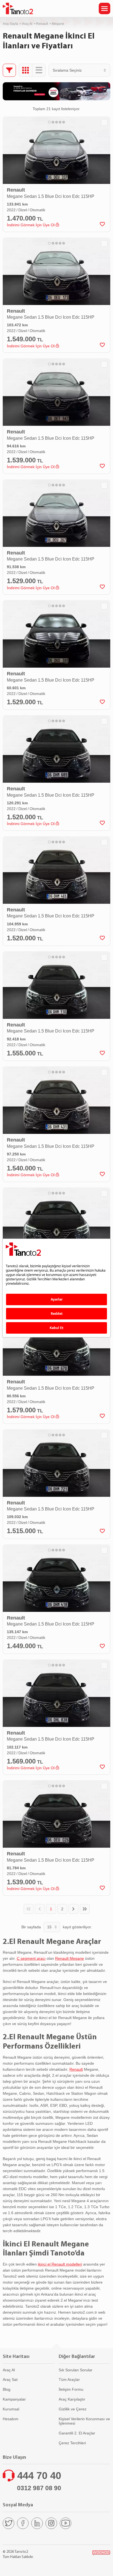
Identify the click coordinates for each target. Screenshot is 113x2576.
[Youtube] (66, 2523)
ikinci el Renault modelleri (60, 2264)
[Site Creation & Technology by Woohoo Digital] (101, 2553)
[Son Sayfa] (85, 1909)
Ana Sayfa (10, 24)
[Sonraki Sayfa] (74, 1909)
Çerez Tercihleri (72, 2443)
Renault (42, 24)
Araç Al (27, 24)
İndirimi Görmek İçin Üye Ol (31, 225)
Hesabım (11, 2419)
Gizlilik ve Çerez (73, 2409)
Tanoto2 (18, 8)
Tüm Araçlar (69, 2380)
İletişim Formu (71, 2389)
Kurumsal (11, 2409)
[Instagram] (51, 2523)
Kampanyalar (14, 2399)
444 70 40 (39, 2476)
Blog (7, 2389)
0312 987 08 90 (39, 2488)
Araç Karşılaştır (72, 2399)
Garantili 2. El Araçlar (77, 2433)
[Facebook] (23, 2523)
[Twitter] (9, 2523)
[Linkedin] (37, 2523)
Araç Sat (10, 2380)
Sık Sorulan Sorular (76, 2370)
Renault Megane (70, 1958)
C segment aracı (31, 1958)
